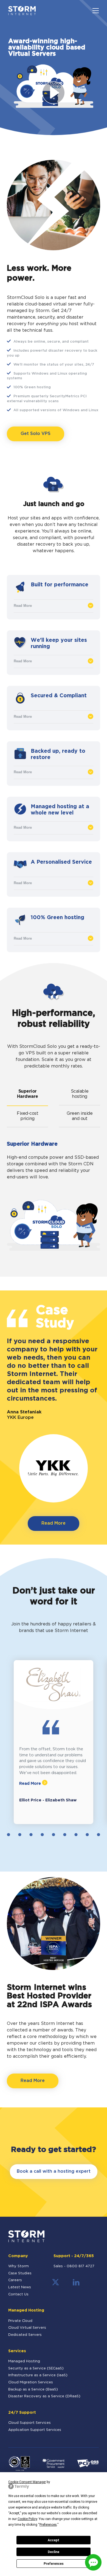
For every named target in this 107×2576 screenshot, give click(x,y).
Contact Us (18, 2294)
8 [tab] (65, 1835)
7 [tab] (54, 1835)
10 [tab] (87, 1835)
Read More (23, 606)
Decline (54, 2552)
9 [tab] (76, 1835)
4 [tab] (20, 1835)
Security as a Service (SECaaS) (36, 2368)
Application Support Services (35, 2430)
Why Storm (19, 2266)
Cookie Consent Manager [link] (27, 2482)
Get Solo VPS (36, 434)
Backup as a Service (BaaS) (33, 2390)
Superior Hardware (28, 1094)
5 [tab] (31, 1835)
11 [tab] (99, 1835)
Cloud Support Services (29, 2423)
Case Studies (20, 2273)
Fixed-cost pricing (27, 1116)
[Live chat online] (93, 2562)
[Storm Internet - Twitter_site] (56, 2285)
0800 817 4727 (81, 2266)
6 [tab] (42, 1835)
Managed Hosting (24, 2361)
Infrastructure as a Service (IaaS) (38, 2375)
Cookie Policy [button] (27, 2519)
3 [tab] (9, 1835)
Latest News (20, 2287)
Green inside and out (80, 1116)
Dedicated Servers (25, 2335)
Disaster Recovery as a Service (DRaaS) (44, 2396)
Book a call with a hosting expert (54, 2171)
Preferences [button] (48, 2525)
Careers (15, 2280)
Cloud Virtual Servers (27, 2328)
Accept (54, 2540)
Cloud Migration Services (31, 2382)
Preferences (54, 2564)
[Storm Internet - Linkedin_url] (76, 2285)
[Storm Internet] (22, 11)
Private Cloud (20, 2321)
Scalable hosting (80, 1094)
